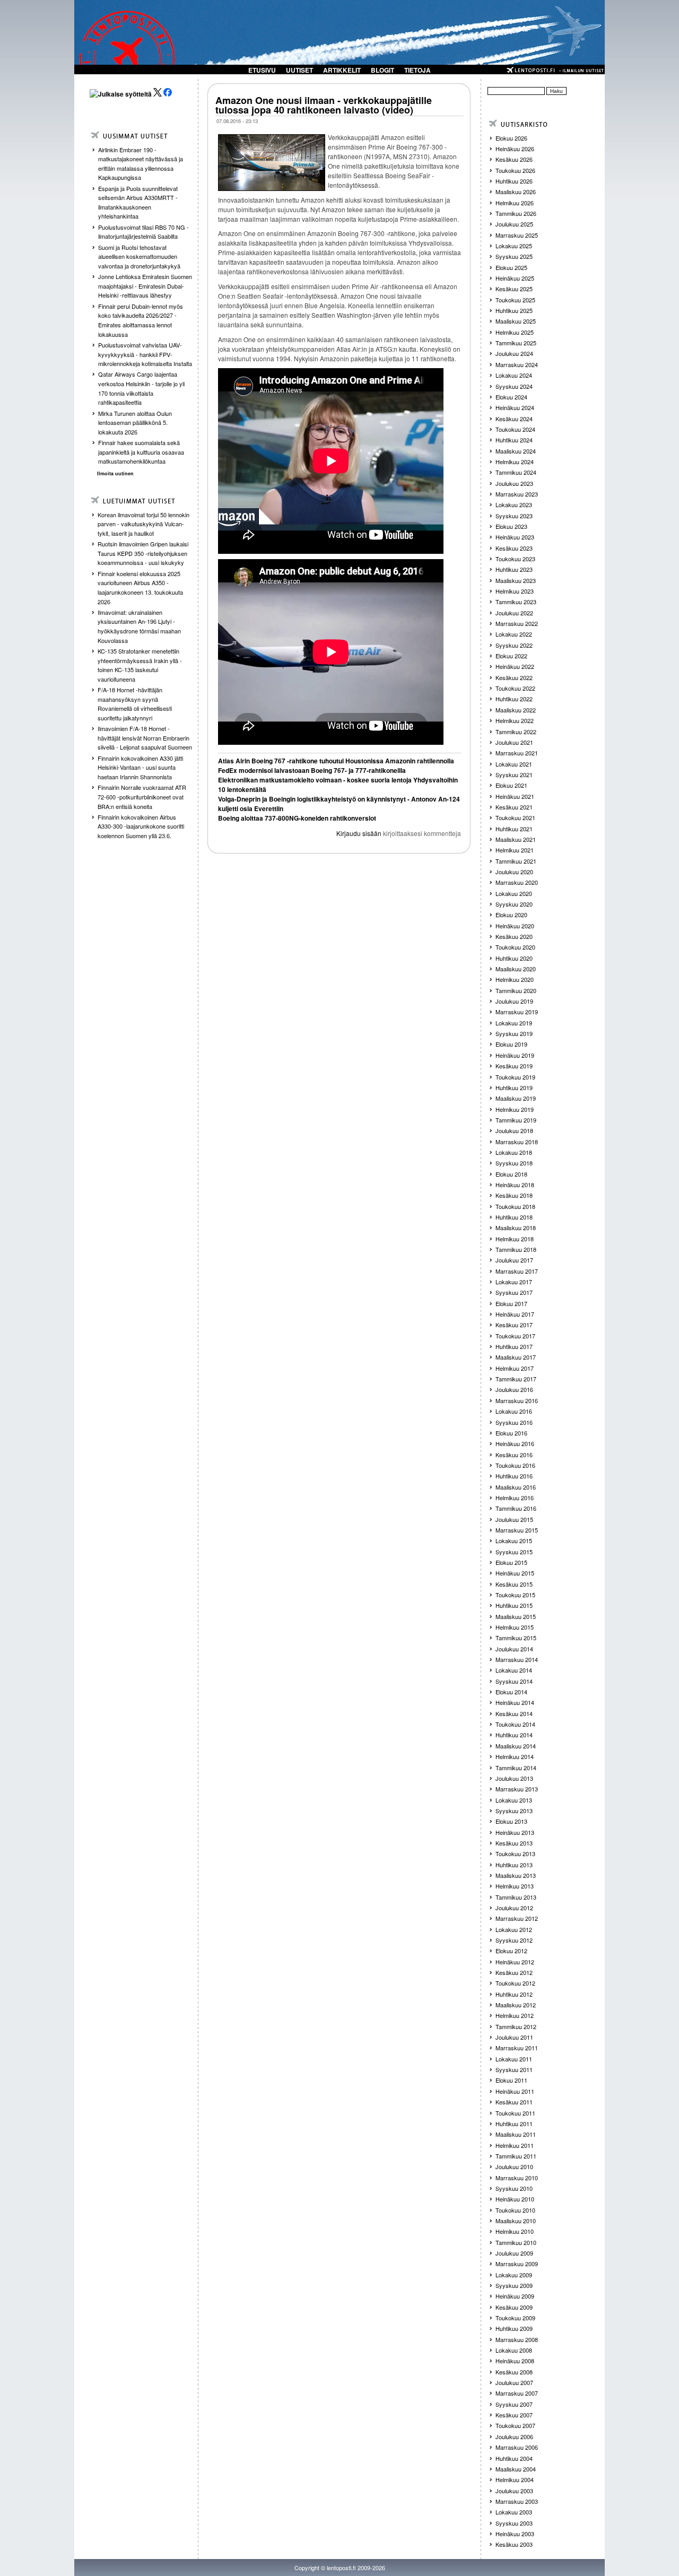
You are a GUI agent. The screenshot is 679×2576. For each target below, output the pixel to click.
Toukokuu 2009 (515, 2318)
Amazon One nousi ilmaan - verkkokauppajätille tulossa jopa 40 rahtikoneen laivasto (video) (324, 105)
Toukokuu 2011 (515, 2113)
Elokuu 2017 (511, 1303)
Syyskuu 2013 (514, 1811)
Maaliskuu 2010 (516, 2221)
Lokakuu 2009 (514, 2275)
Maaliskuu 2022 (516, 710)
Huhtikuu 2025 (514, 310)
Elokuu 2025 (511, 267)
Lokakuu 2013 (514, 1800)
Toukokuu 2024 (515, 429)
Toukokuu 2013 (515, 1853)
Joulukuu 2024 (514, 353)
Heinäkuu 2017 (515, 1314)
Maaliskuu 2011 (516, 2134)
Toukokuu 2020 (515, 947)
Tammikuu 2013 (516, 1897)
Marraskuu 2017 (517, 1271)
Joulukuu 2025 (514, 224)
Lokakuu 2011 (514, 2059)
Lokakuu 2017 (514, 1282)
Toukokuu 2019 (515, 1077)
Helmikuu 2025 (515, 332)
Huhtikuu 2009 (514, 2328)
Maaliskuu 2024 (516, 451)
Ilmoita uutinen (115, 473)
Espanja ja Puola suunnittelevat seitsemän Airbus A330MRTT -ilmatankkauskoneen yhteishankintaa (138, 202)
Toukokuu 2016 (515, 1465)
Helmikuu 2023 (515, 591)
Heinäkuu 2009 (515, 2296)
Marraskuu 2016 (517, 1400)
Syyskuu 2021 (514, 774)
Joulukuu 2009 (514, 2253)
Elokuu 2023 (511, 526)
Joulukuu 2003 (514, 2491)
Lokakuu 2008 (514, 2350)
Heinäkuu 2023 (515, 537)
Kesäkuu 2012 (514, 1972)
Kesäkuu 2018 (514, 1195)
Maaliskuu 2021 (516, 839)
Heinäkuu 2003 (515, 2534)
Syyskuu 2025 (514, 256)
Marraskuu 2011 (517, 2048)
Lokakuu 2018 (514, 1152)
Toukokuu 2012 (515, 1983)
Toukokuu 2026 (515, 170)
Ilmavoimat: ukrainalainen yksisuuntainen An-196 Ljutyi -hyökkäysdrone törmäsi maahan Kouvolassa (139, 626)
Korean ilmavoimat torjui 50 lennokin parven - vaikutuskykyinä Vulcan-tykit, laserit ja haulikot (143, 524)
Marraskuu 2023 (517, 494)
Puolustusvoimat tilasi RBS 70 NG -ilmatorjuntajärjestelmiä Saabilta (143, 232)
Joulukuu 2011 (514, 2037)
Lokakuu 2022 (514, 634)
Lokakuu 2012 (514, 1929)
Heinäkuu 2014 (515, 1702)
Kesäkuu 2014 (514, 1713)
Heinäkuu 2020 (515, 926)
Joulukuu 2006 (514, 2436)
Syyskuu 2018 (514, 1163)
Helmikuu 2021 (515, 850)
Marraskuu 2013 (517, 1789)
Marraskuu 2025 (517, 235)
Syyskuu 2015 (514, 1552)
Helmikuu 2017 (515, 1368)
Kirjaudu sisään (359, 833)
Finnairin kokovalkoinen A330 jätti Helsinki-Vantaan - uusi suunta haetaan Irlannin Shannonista (140, 767)
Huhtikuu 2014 (514, 1735)
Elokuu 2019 (511, 1044)
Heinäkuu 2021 (515, 796)
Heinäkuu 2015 (515, 1573)
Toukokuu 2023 (515, 559)
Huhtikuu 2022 (514, 699)
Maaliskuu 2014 (516, 1746)
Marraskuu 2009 (517, 2264)
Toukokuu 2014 (515, 1724)
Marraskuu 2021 (517, 753)
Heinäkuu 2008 (515, 2361)
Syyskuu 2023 (514, 516)
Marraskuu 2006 (517, 2447)
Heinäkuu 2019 (515, 1055)
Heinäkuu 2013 (515, 1832)
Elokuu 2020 (511, 915)
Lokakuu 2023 (514, 504)
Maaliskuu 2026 (516, 192)
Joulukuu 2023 (514, 483)
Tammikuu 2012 (516, 2026)
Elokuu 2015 (511, 1562)
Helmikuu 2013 (515, 1886)
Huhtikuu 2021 (514, 829)
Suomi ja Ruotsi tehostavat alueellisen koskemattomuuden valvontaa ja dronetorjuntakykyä (139, 256)
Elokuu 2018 (511, 1174)
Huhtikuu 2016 (514, 1476)
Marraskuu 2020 (517, 882)
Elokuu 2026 (511, 138)
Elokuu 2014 (511, 1692)
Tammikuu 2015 (516, 1638)
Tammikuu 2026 (516, 213)
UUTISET (299, 70)
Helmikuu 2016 (515, 1498)
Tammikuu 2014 (516, 1768)
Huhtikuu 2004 (514, 2458)
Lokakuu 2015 (514, 1541)
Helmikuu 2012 (515, 2015)
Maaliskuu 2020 (516, 969)
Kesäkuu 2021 (514, 807)
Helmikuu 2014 (515, 1756)
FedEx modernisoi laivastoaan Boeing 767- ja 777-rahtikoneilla (312, 770)
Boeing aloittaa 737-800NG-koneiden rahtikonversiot (297, 818)
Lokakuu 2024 (514, 375)
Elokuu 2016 (511, 1433)
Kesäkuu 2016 (514, 1455)
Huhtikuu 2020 (514, 958)
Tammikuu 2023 (516, 602)
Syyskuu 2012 (514, 1940)
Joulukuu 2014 (514, 1649)
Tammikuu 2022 (516, 732)
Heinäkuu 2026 (515, 149)
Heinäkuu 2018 (515, 1185)
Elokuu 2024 (511, 397)
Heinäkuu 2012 (515, 1962)
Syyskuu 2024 (514, 386)
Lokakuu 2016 (514, 1411)
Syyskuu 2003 (514, 2523)
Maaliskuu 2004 (516, 2469)
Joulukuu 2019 (514, 1001)
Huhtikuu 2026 (514, 181)
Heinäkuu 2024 (515, 407)
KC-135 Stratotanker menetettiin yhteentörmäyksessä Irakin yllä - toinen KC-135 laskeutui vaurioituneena (140, 665)
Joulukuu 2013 (514, 1778)
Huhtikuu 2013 (514, 1865)
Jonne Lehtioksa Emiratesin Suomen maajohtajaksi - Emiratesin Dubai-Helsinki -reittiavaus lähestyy (145, 286)
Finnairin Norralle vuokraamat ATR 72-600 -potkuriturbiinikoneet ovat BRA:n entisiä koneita (142, 797)
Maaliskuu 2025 (516, 321)
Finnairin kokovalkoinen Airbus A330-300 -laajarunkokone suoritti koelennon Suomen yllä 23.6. (141, 826)
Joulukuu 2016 (514, 1389)
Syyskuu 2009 (514, 2285)
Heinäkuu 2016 (515, 1443)
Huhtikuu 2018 (514, 1217)
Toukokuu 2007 (515, 2425)
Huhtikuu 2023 (514, 569)
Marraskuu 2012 (517, 1918)
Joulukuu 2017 (514, 1260)
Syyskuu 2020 (514, 904)
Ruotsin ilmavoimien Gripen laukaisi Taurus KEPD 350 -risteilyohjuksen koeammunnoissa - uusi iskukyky (143, 553)
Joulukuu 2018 (514, 1130)
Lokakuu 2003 (514, 2512)
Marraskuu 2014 (517, 1659)
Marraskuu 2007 (517, 2393)
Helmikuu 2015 (515, 1627)
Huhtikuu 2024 (514, 440)
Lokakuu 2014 (514, 1670)
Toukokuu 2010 (515, 2210)
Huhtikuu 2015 (514, 1605)
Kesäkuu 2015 (514, 1584)
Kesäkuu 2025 (514, 289)
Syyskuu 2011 (514, 2069)
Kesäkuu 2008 (514, 2372)
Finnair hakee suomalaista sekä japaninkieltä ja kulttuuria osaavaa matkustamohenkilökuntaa (141, 452)
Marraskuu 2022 (517, 623)
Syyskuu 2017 (514, 1292)
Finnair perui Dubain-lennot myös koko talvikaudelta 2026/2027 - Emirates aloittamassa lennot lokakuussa (141, 320)
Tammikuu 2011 (516, 2156)
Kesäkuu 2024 (514, 419)
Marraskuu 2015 (517, 1530)
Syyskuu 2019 (514, 1033)
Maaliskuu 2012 (516, 2005)
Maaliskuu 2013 (516, 1875)
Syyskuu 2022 (514, 645)
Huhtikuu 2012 (514, 1994)
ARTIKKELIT (342, 70)
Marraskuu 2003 (517, 2501)
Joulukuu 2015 (514, 1519)
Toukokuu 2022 (515, 688)
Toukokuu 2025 (515, 300)
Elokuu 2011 (511, 2080)
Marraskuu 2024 (517, 364)
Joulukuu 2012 (514, 1908)
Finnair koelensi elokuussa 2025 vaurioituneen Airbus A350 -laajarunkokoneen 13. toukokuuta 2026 (140, 588)
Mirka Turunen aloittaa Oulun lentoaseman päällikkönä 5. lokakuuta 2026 (135, 423)
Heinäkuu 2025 (515, 278)
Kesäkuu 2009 (514, 2307)
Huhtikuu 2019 (514, 1087)
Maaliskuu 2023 (516, 580)
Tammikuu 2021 (516, 861)
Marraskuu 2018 (517, 1142)
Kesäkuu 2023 (514, 548)
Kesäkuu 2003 (514, 2544)
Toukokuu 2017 (515, 1336)
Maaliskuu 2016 (516, 1487)
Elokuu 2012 (511, 1951)
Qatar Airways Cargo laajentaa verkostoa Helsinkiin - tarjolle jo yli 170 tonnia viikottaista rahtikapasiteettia (141, 388)
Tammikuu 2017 (516, 1379)
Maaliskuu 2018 (516, 1228)
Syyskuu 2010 (514, 2188)
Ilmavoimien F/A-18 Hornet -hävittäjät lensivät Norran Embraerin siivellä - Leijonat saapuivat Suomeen (145, 738)
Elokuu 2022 (511, 656)
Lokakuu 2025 (514, 246)
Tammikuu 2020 (516, 990)
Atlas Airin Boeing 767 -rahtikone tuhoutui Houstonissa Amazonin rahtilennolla (336, 761)
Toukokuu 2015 (515, 1595)
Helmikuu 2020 (515, 979)
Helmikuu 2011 (515, 2145)
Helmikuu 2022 (515, 720)
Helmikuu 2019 (515, 1109)
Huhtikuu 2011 (514, 2124)
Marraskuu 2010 (517, 2178)
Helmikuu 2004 (515, 2479)
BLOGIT (382, 70)
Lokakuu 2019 (514, 1023)
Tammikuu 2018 (516, 1249)
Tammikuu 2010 (516, 2242)
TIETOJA (417, 70)
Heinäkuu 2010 (515, 2199)
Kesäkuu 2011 (514, 2102)
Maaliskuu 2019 (516, 1098)
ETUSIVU (262, 70)
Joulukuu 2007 (514, 2382)
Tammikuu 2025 (516, 343)
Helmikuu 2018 (515, 1239)
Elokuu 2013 (511, 1821)
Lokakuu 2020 (514, 893)
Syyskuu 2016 (514, 1422)
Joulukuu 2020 (514, 872)
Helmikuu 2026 (515, 203)
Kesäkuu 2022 (514, 677)
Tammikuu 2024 (516, 472)
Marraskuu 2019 (517, 1012)
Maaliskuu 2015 (516, 1616)
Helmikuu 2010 (515, 2231)
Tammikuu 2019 (516, 1120)
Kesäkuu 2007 (514, 2415)
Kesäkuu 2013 (514, 1843)
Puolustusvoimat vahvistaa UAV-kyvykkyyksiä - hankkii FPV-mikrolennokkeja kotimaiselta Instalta (145, 354)
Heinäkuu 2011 (515, 2091)
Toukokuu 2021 (515, 817)
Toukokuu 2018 (515, 1206)
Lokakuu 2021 (514, 764)
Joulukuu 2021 (514, 742)
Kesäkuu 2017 (514, 1325)
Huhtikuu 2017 (514, 1346)
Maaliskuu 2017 (516, 1357)
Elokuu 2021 (511, 785)
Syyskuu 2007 (514, 2404)
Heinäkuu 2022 (515, 666)
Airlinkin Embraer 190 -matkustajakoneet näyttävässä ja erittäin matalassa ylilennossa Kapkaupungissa (141, 164)
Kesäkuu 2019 (514, 1066)
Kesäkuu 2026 (514, 159)
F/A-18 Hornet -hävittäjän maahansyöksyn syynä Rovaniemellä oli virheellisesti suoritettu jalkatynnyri (135, 704)
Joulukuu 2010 (514, 2166)
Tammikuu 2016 (516, 1508)
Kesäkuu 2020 (514, 936)
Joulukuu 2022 (514, 613)
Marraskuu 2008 (517, 2339)
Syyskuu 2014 (514, 1681)
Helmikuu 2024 (515, 462)
